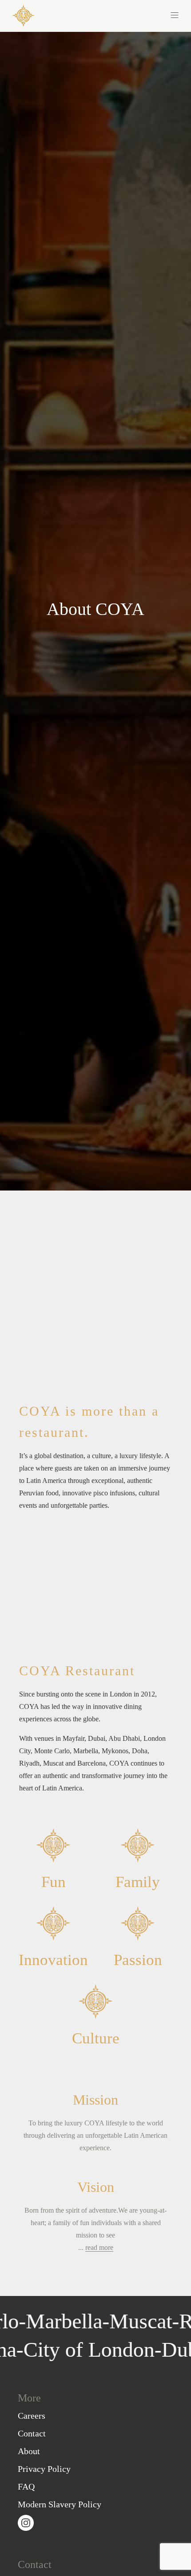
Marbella (41, 2321)
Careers (32, 2416)
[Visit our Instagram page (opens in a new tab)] (26, 2522)
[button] (137, 14)
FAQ (26, 2487)
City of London (112, 2349)
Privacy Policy (44, 2469)
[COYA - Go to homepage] (23, 15)
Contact (32, 2433)
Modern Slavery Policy (60, 2504)
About (29, 2451)
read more (99, 2247)
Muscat (117, 2321)
